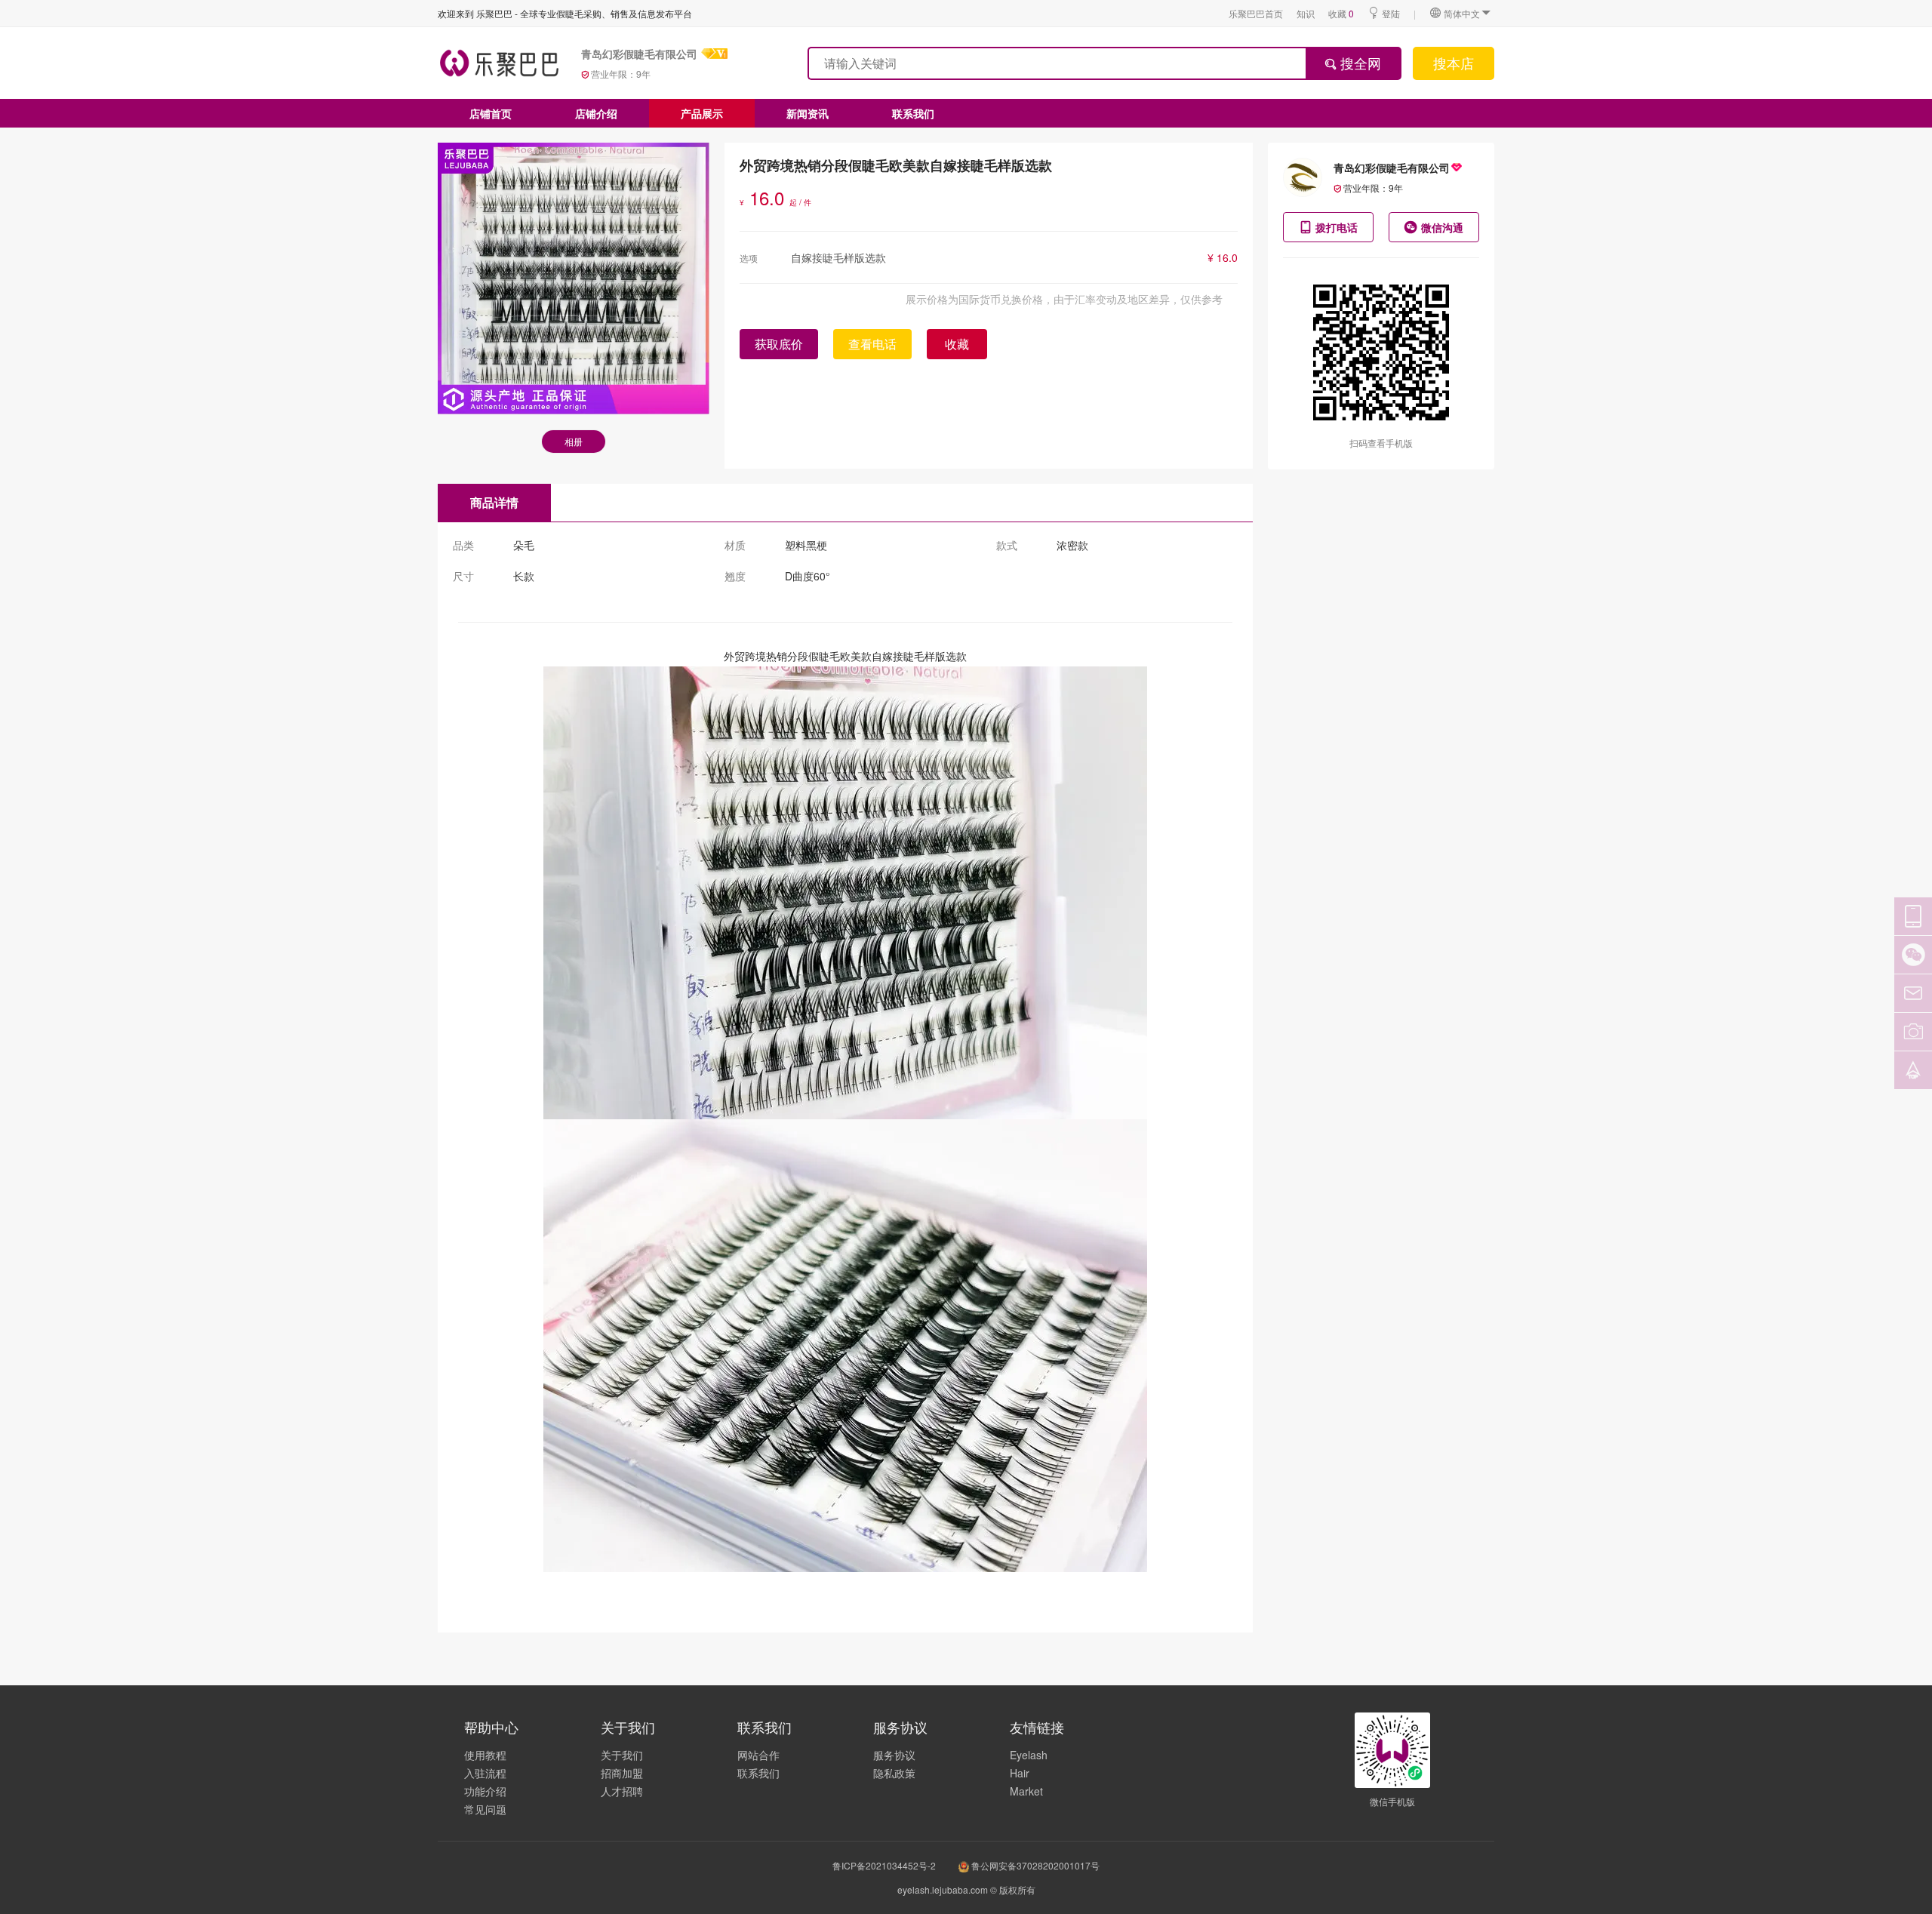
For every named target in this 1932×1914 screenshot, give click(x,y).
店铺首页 (491, 113)
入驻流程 (485, 1773)
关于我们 (622, 1755)
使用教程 (485, 1755)
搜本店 (1454, 63)
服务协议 (894, 1755)
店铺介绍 (596, 113)
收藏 (1341, 13)
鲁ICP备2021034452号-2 (884, 1865)
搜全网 (1359, 63)
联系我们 (913, 113)
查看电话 (872, 344)
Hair (1020, 1773)
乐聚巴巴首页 (1256, 13)
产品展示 (702, 113)
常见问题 (485, 1809)
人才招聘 (622, 1791)
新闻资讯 (808, 113)
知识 (1306, 13)
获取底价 (779, 344)
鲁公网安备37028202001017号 (1034, 1865)
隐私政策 (894, 1773)
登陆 (1391, 13)
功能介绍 (485, 1791)
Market (1026, 1791)
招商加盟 (622, 1773)
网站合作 (758, 1755)
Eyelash (1029, 1755)
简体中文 (1462, 13)
